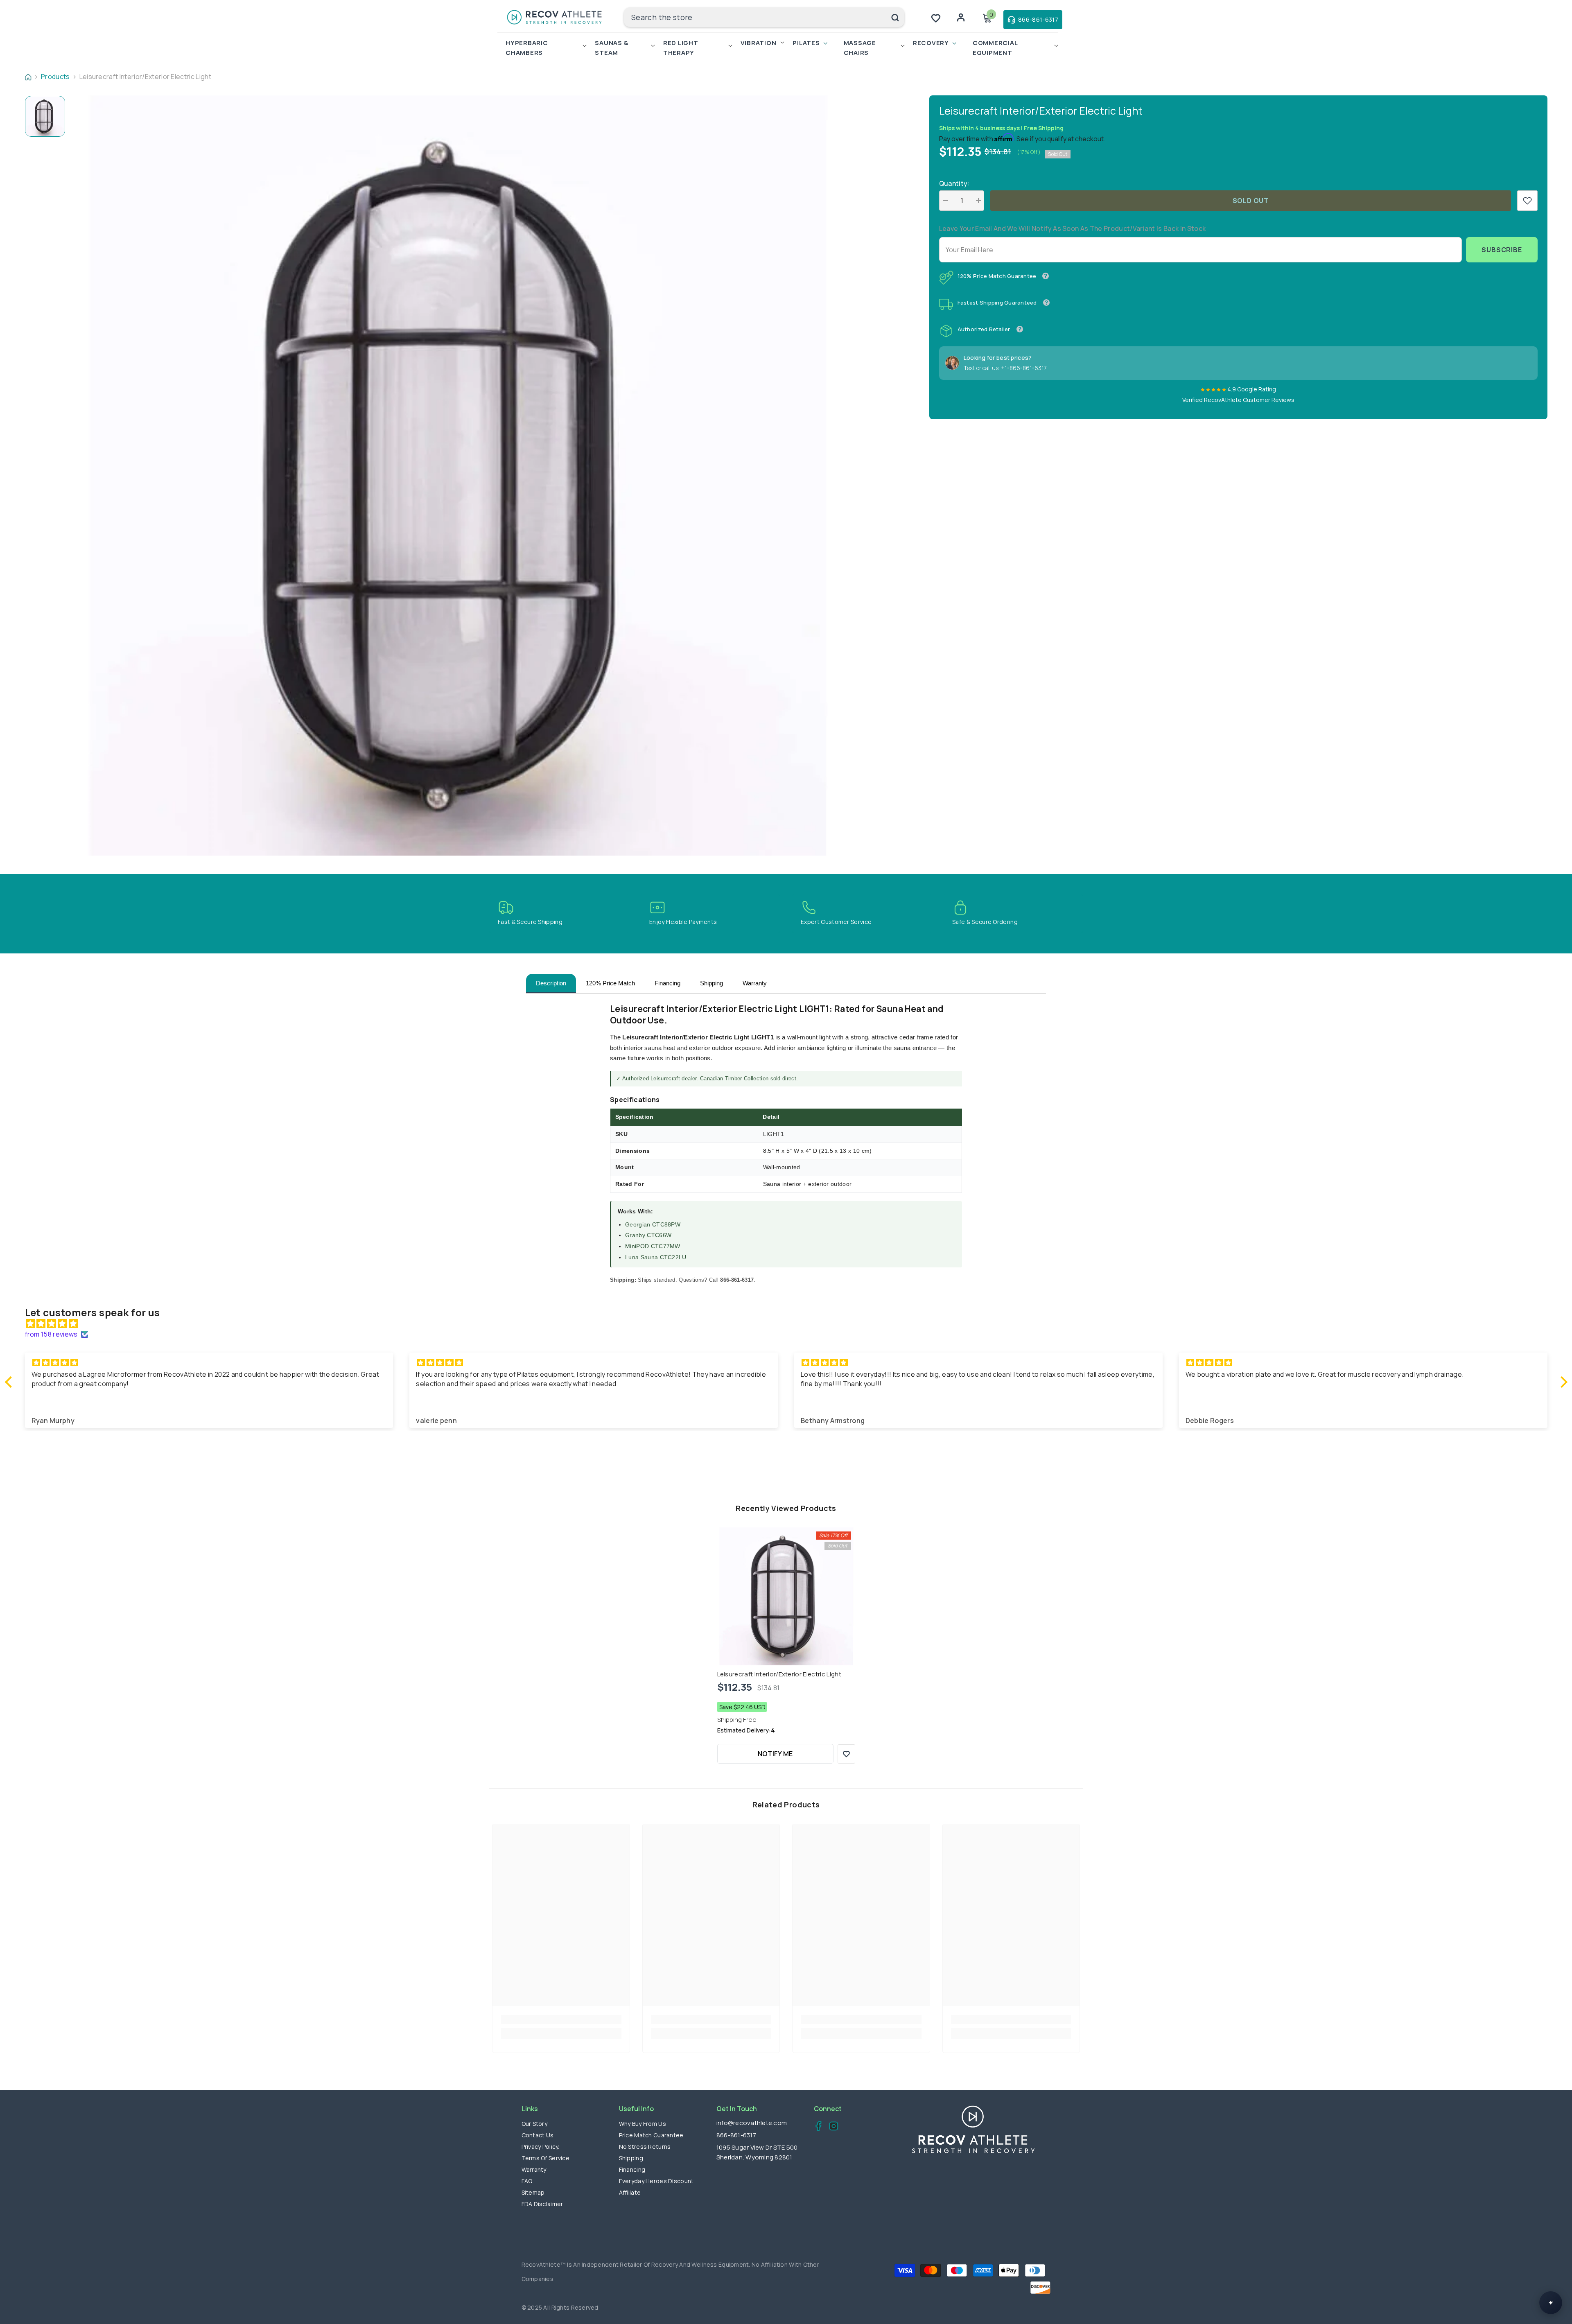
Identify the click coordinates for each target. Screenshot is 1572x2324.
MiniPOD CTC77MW (653, 1246)
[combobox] (755, 17)
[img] (790, 1323)
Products (55, 77)
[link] (1527, 201)
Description (551, 983)
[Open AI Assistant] (1551, 2303)
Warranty (755, 983)
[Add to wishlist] (846, 1754)
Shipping (711, 983)
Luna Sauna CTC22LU (656, 1257)
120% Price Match (610, 983)
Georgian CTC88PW (653, 1224)
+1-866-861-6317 (1024, 368)
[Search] (764, 17)
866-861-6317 (736, 2135)
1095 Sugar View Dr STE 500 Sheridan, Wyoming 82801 (757, 2152)
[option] (458, 475)
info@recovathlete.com (752, 2123)
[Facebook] (816, 2127)
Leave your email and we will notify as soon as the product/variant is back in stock (1073, 228)
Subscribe (1502, 250)
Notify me (775, 1754)
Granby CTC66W (648, 1235)
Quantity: (954, 183)
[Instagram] (831, 2127)
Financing (667, 983)
